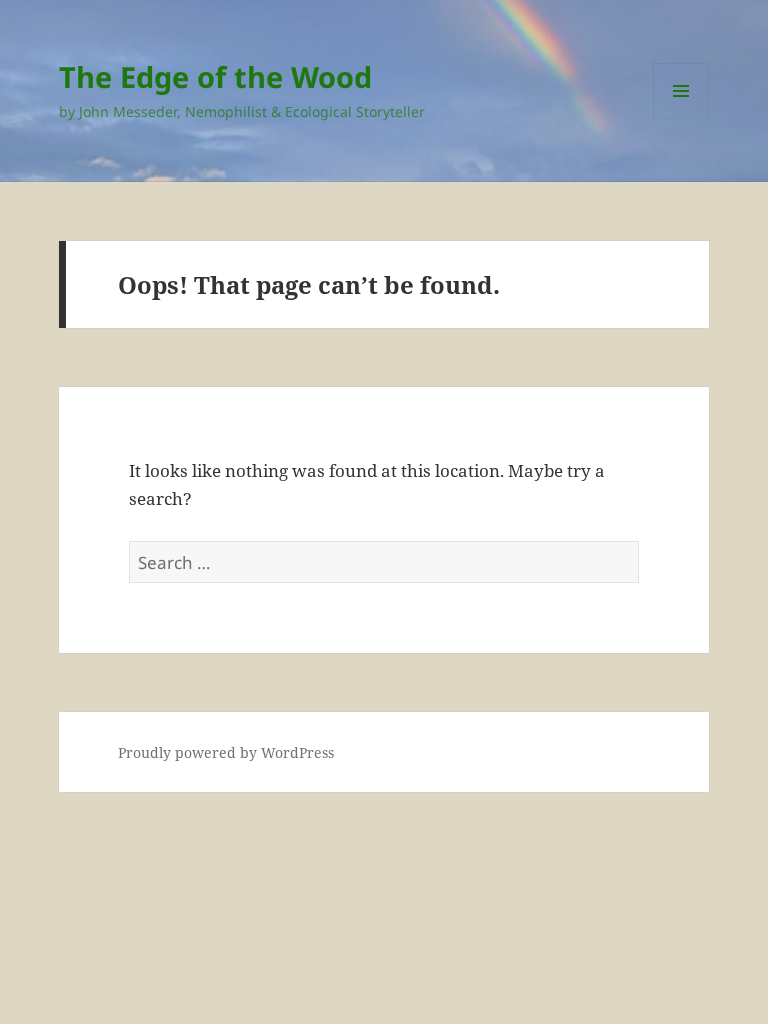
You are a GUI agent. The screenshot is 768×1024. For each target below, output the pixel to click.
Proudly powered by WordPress (226, 752)
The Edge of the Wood (215, 76)
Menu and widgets (681, 118)
